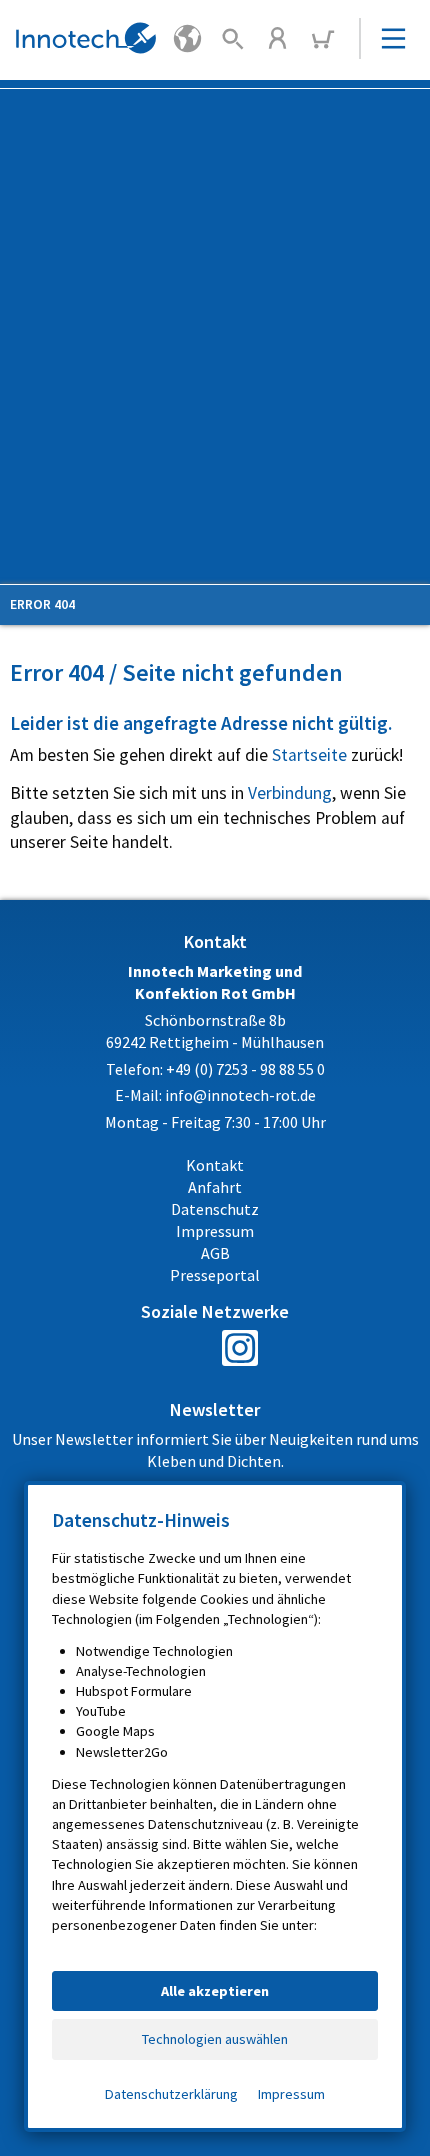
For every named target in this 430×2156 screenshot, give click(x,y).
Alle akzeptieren (215, 1991)
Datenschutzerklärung (171, 2094)
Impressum (291, 2094)
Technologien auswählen (215, 2039)
